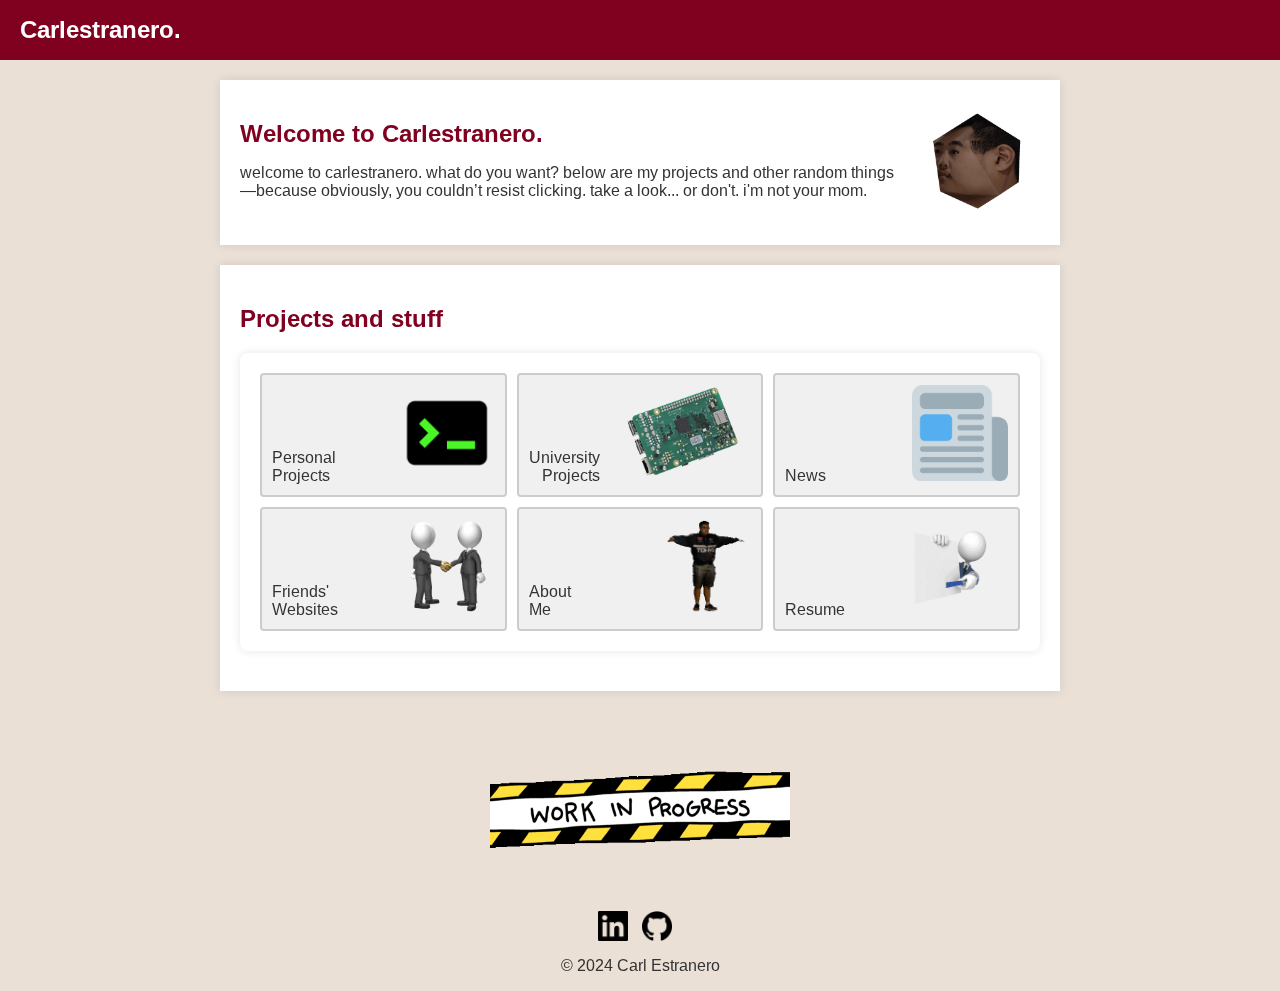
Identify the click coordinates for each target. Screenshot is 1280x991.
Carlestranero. (100, 29)
